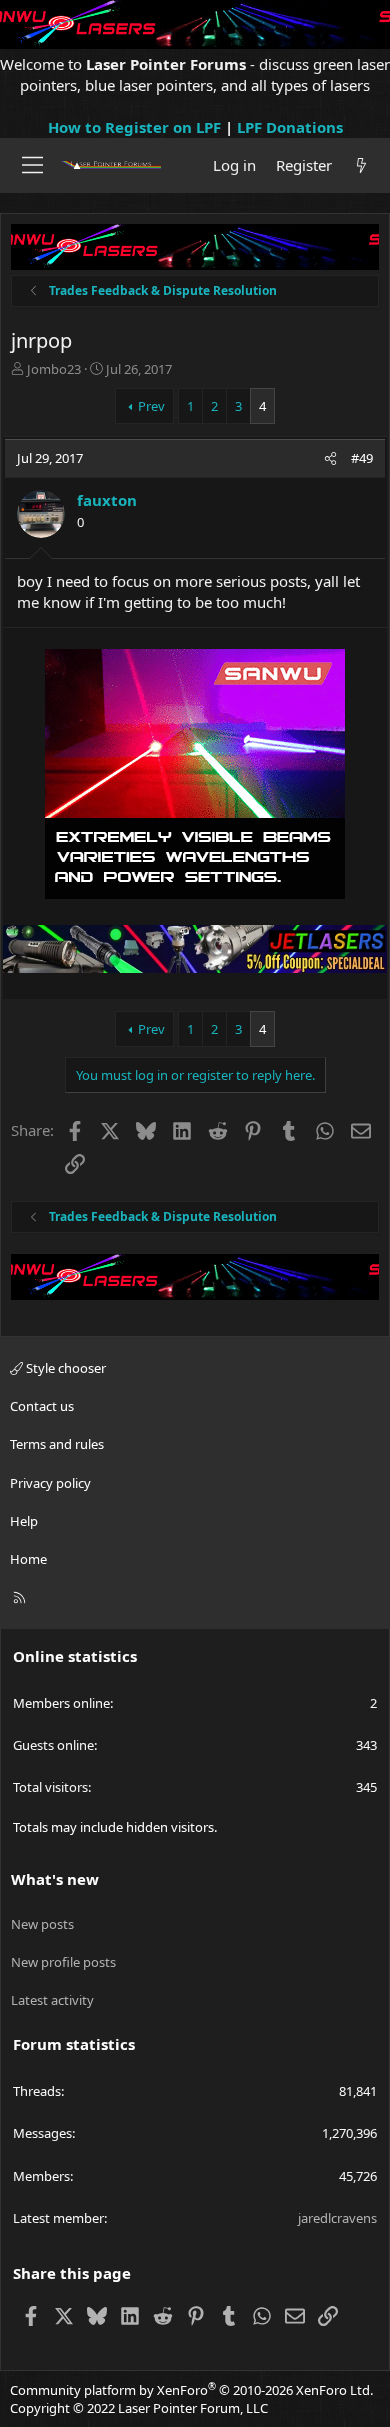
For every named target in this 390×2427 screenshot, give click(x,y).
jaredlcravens (337, 2218)
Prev (151, 406)
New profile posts (63, 1962)
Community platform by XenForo (191, 2390)
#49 (362, 458)
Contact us (42, 1406)
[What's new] (361, 165)
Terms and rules (57, 1444)
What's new (55, 1879)
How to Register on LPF (134, 127)
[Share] (330, 458)
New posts (42, 1924)
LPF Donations (290, 127)
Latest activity (52, 2000)
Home (28, 1559)
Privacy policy (50, 1483)
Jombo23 (54, 369)
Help (24, 1521)
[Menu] (32, 165)
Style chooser (64, 1368)
